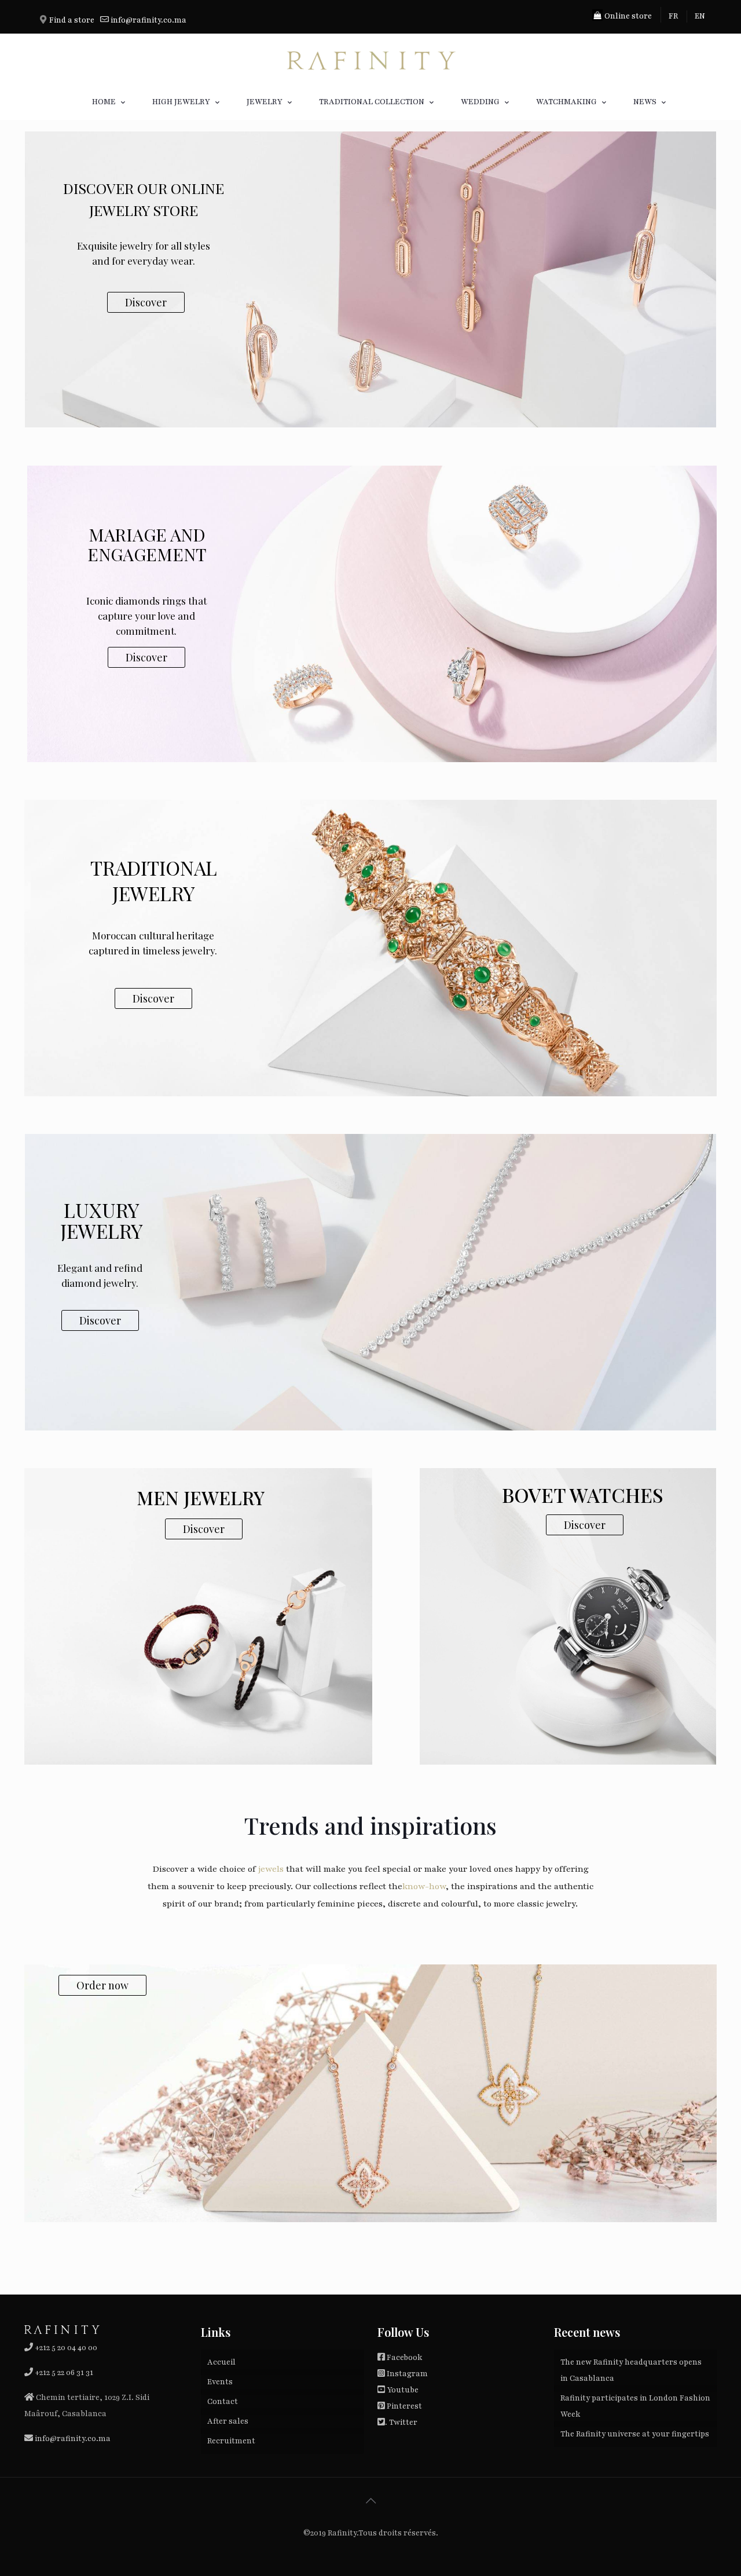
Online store (627, 16)
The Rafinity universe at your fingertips (635, 2434)
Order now (102, 1985)
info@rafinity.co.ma (148, 20)
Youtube (403, 2390)
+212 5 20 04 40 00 (65, 2348)
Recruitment (231, 2441)
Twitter (403, 2423)
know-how (424, 1886)
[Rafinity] (370, 59)
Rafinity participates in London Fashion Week (635, 2406)
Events (220, 2382)
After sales (228, 2421)
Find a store (72, 20)
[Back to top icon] (370, 2501)
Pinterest (404, 2406)
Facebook (404, 2358)
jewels (271, 1869)
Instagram (407, 2374)
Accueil (221, 2362)
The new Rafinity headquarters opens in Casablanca (631, 2370)
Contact (223, 2402)
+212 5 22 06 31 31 (64, 2373)
